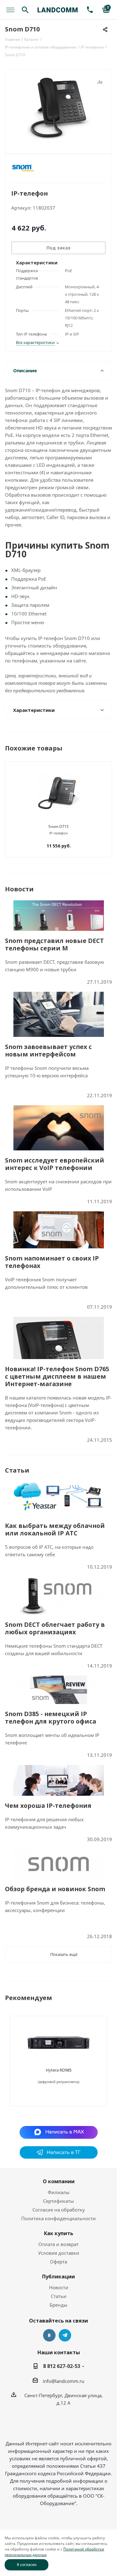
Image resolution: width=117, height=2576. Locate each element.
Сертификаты (58, 2201)
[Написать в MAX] (58, 2132)
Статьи (59, 2296)
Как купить (59, 2233)
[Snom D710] (58, 109)
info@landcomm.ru (63, 2381)
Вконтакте (49, 2335)
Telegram (65, 2335)
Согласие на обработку (59, 2210)
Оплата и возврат (58, 2244)
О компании (59, 2181)
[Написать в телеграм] (59, 2157)
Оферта (58, 2262)
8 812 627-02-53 (62, 2366)
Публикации (58, 2277)
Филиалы (59, 2192)
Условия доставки (59, 2253)
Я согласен (27, 2565)
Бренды (58, 2305)
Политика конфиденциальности (58, 2218)
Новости (59, 2287)
